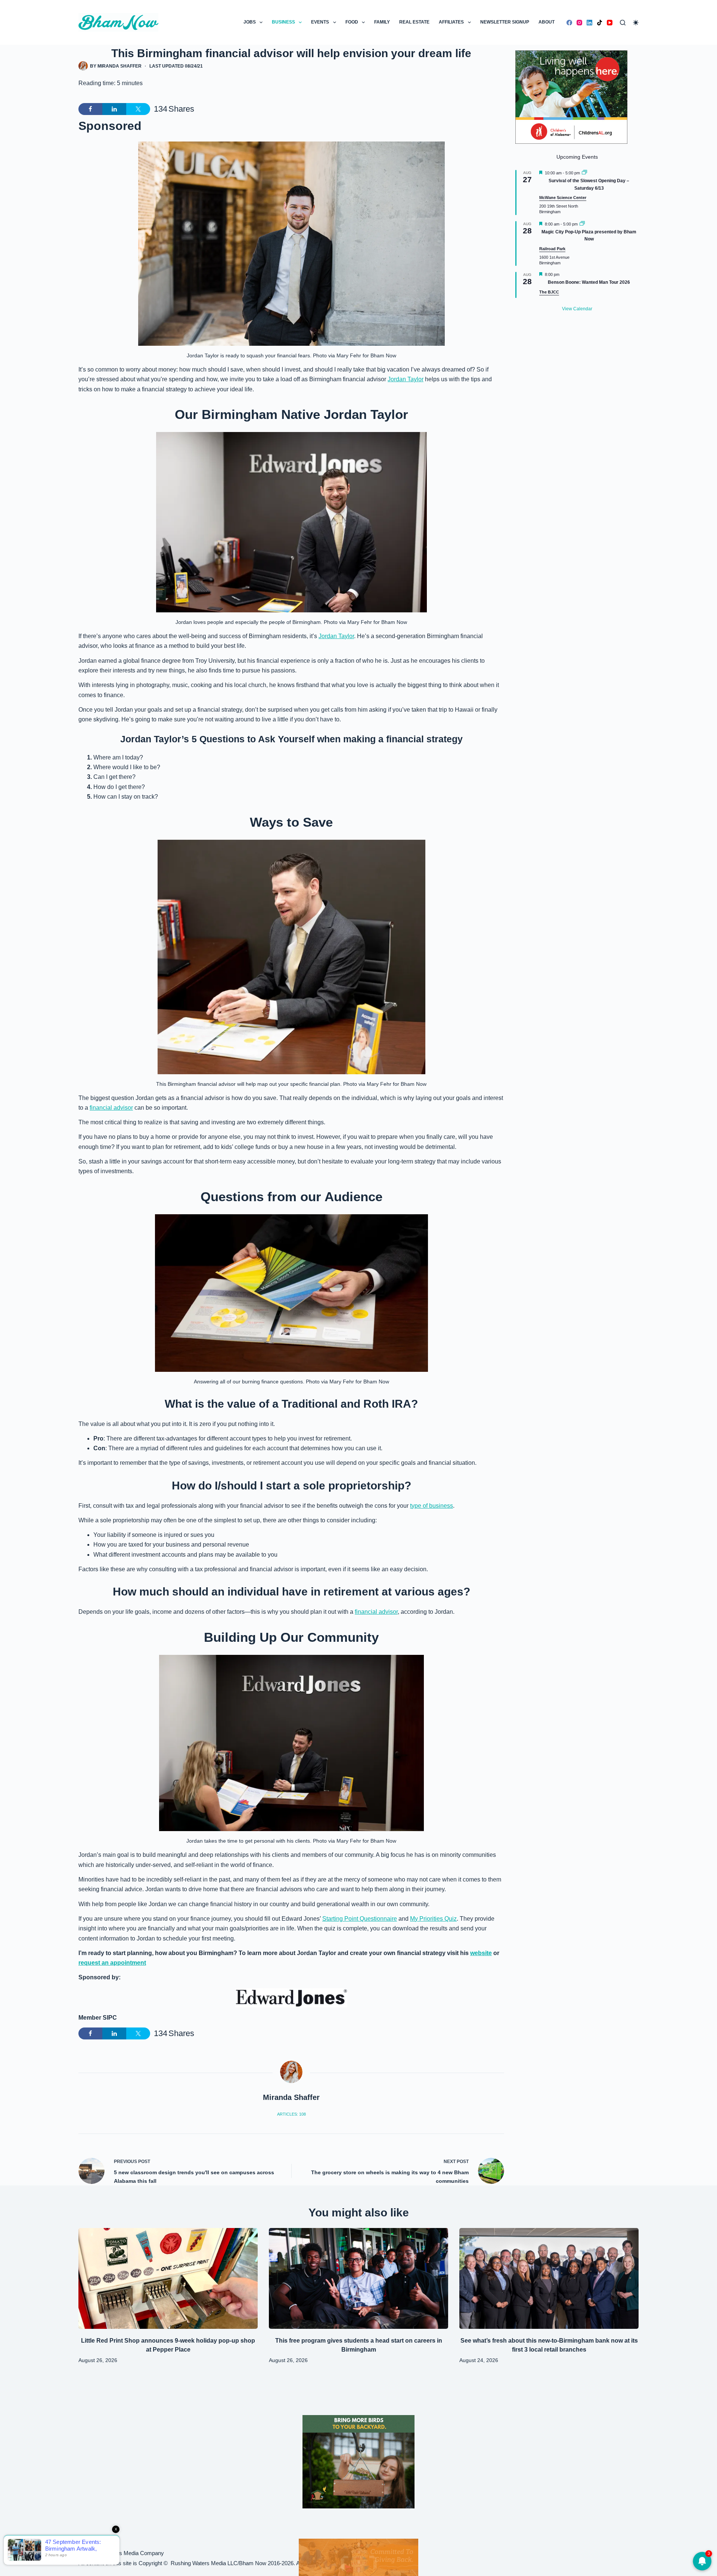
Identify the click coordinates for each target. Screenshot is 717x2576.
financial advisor (111, 1108)
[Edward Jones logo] (291, 1998)
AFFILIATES (451, 22)
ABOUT (547, 22)
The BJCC (549, 292)
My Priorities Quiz (433, 1919)
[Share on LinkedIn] (114, 109)
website (481, 1953)
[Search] (623, 23)
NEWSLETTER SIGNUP (505, 22)
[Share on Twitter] (138, 109)
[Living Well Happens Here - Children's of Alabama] (571, 97)
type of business (432, 1506)
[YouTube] (610, 23)
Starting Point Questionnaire (360, 1919)
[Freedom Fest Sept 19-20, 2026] (358, 2557)
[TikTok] (600, 23)
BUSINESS (283, 22)
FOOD (352, 22)
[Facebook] (569, 23)
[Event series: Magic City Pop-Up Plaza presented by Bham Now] (582, 224)
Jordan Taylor (406, 379)
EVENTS (320, 22)
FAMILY (382, 22)
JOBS (250, 22)
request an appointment (112, 1963)
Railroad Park (552, 249)
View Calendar (577, 309)
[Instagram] (579, 23)
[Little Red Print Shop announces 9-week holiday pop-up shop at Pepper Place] (168, 2278)
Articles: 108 (291, 2114)
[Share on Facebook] (90, 109)
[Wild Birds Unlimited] (358, 2461)
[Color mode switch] (636, 23)
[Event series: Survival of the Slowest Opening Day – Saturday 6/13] (584, 173)
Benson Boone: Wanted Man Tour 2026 (589, 282)
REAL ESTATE (414, 22)
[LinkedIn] (589, 23)
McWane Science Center (563, 198)
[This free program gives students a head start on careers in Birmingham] (358, 2278)
